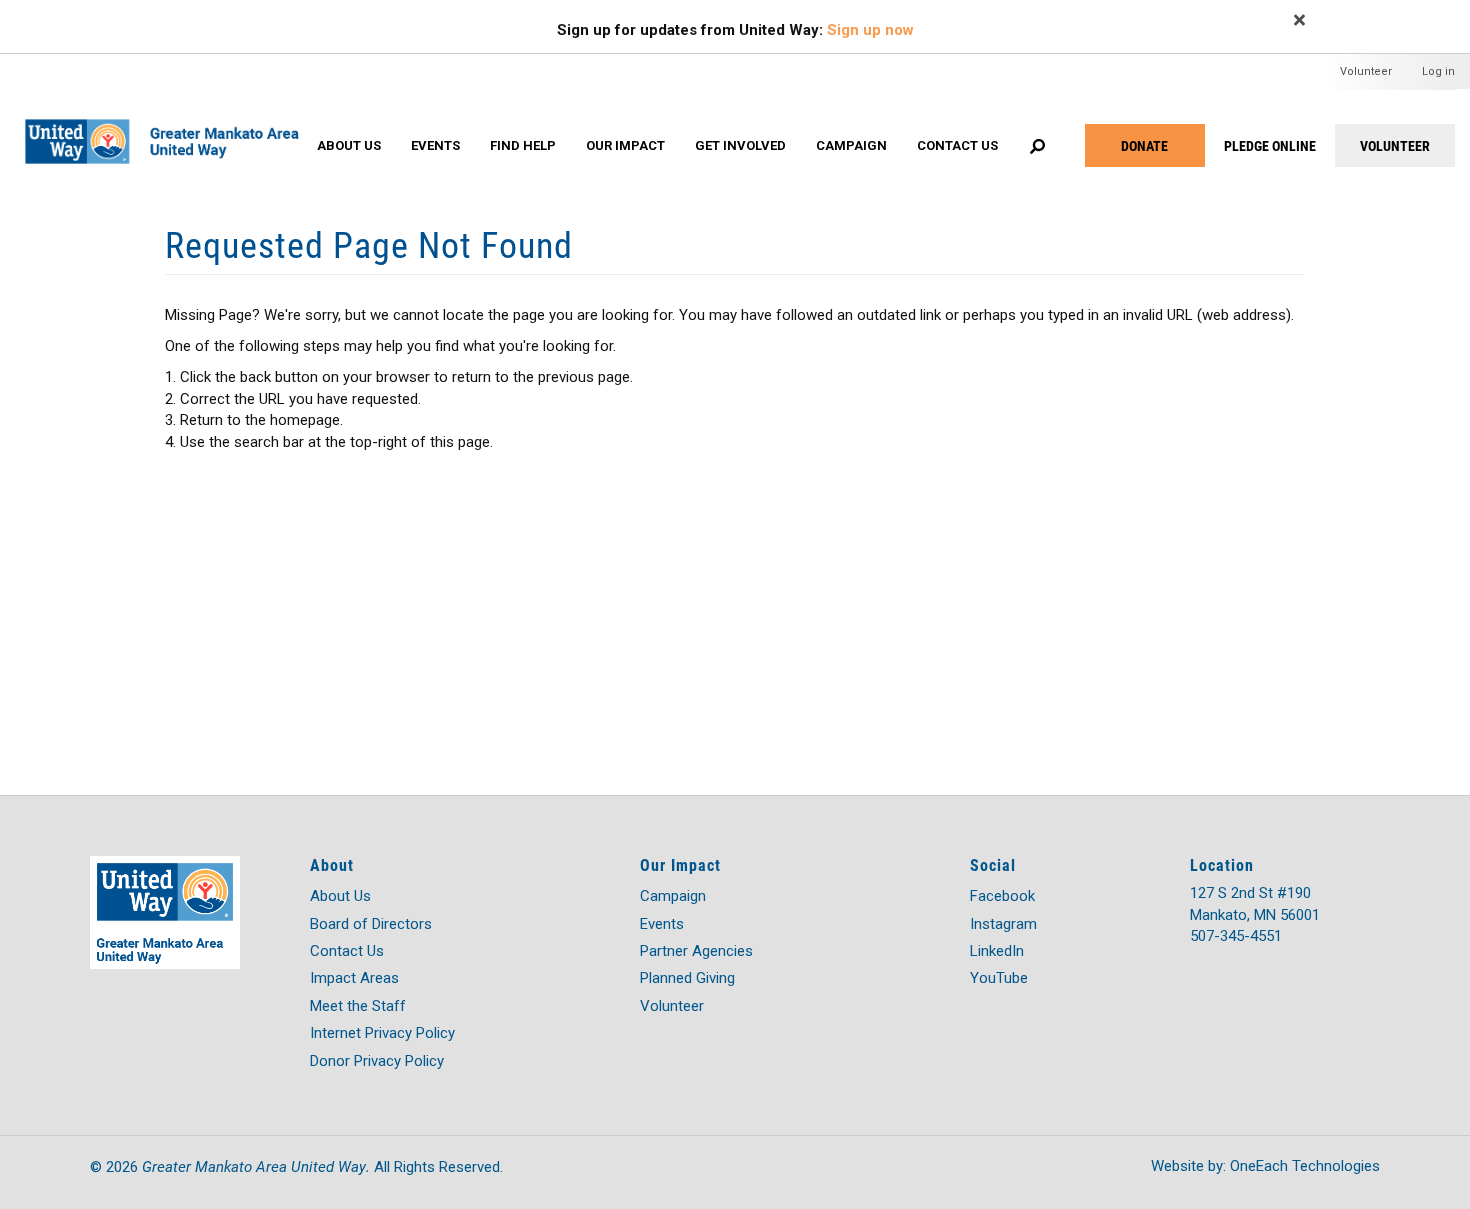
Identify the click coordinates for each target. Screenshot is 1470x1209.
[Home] (170, 121)
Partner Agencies (696, 951)
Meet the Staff (358, 1006)
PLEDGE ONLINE (1270, 145)
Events (435, 145)
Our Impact (625, 145)
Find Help (523, 145)
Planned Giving (687, 978)
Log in (1438, 71)
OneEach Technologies (1305, 1166)
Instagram (1003, 924)
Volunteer (1366, 71)
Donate (1144, 145)
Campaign (851, 145)
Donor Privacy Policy (377, 1061)
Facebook (1002, 896)
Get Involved (740, 145)
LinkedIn (997, 951)
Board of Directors (371, 924)
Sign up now (870, 30)
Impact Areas (354, 978)
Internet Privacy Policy (382, 1033)
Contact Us (957, 145)
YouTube (999, 978)
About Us (349, 145)
